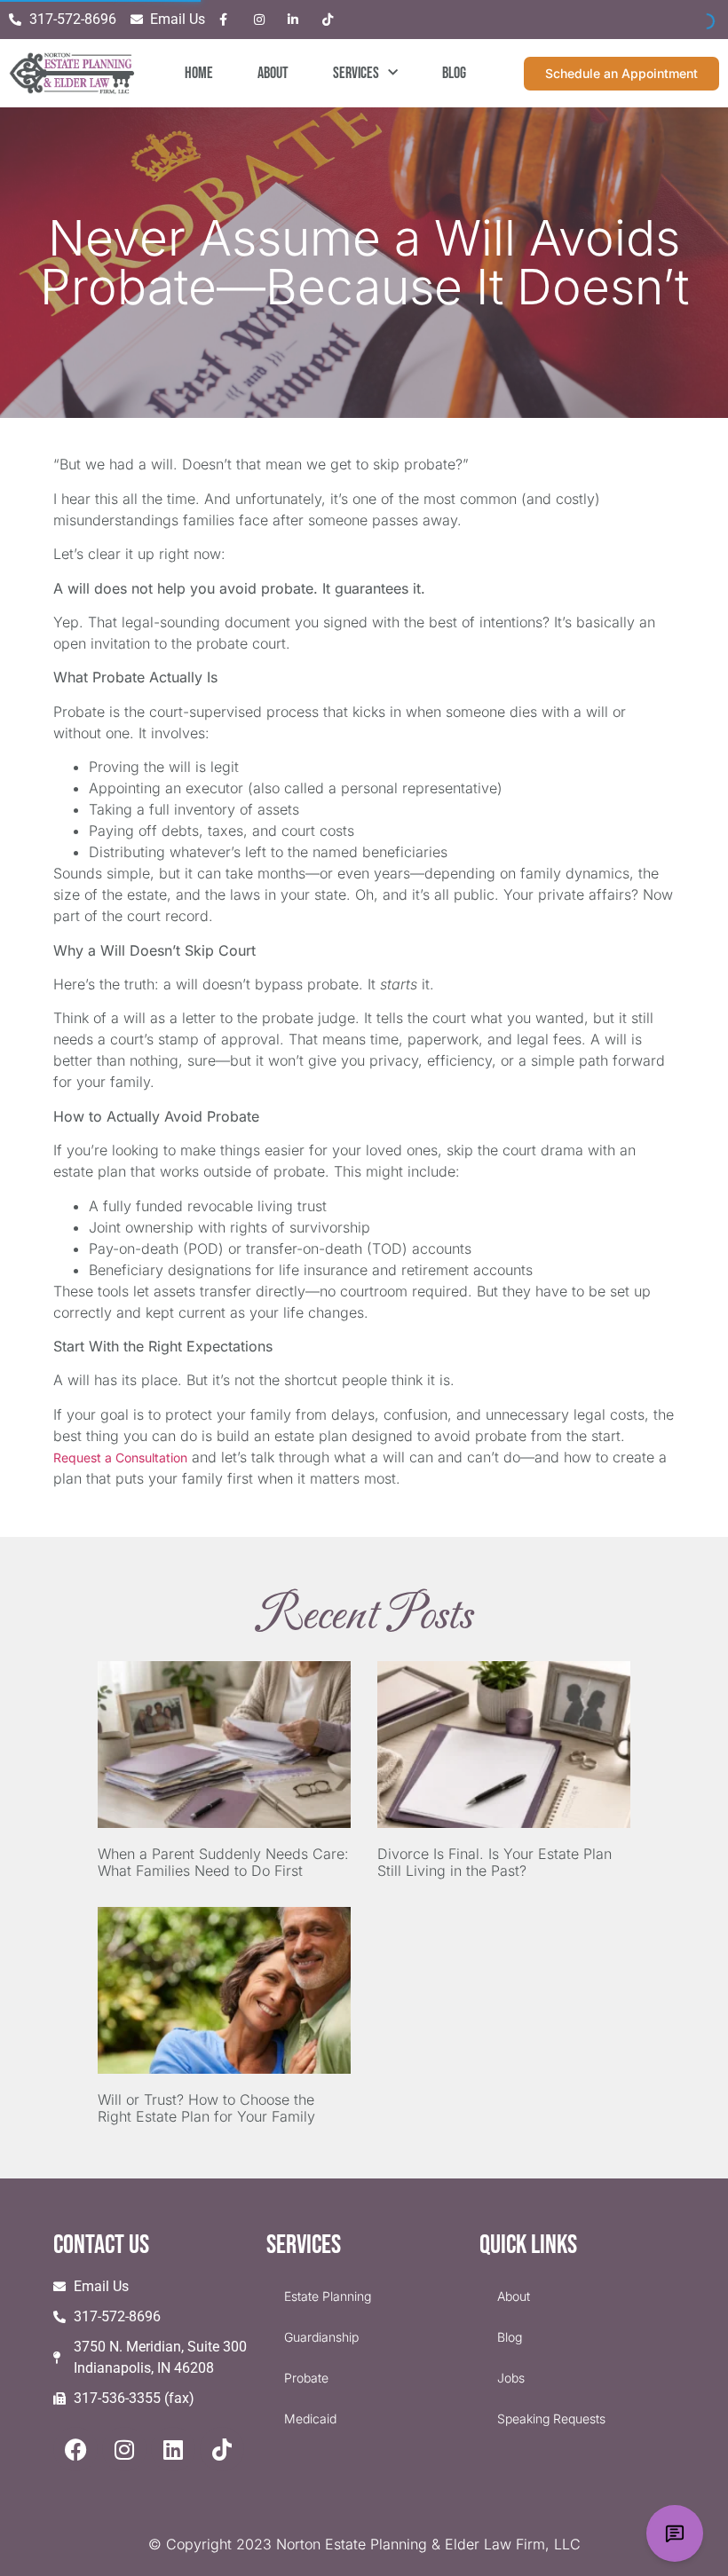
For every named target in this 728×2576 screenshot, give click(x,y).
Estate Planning (328, 2296)
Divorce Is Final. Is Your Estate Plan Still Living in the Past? (495, 1862)
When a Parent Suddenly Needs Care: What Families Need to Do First (223, 1862)
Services (356, 73)
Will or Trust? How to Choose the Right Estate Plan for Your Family (206, 2108)
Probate (306, 2378)
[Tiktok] (222, 2449)
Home (199, 73)
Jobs (511, 2378)
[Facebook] (75, 2449)
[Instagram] (124, 2449)
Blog (454, 73)
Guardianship (321, 2337)
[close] (694, 2406)
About (273, 73)
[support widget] (675, 2533)
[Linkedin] (173, 2449)
